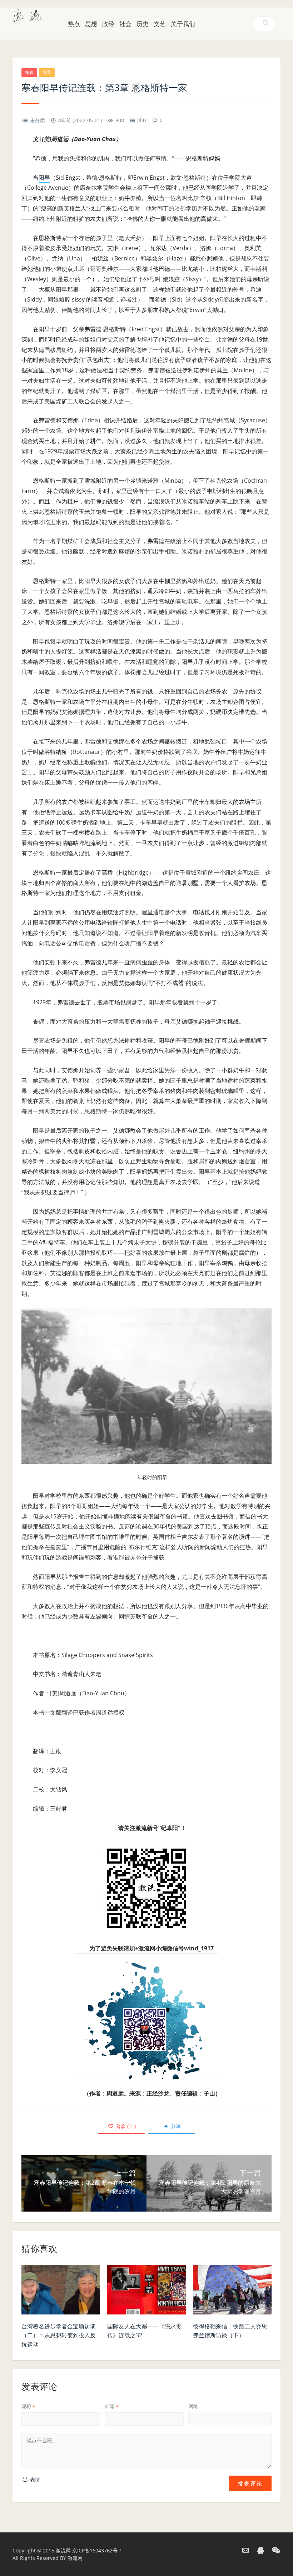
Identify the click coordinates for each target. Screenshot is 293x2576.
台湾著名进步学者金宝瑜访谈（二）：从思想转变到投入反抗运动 (59, 2335)
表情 (34, 2479)
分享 (175, 2126)
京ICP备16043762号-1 (97, 2550)
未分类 (38, 120)
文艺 (160, 24)
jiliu (142, 120)
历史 (143, 24)
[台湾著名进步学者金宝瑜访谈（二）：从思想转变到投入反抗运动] (61, 2292)
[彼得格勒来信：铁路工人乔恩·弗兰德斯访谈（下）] (232, 2292)
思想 (91, 24)
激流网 (63, 2550)
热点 (74, 24)
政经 (108, 24)
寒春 (29, 72)
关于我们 (183, 24)
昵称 (28, 2406)
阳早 (47, 72)
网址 (193, 2406)
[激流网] (28, 15)
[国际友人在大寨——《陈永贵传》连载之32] (146, 2292)
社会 (125, 24)
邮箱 (112, 2406)
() (125, 2126)
